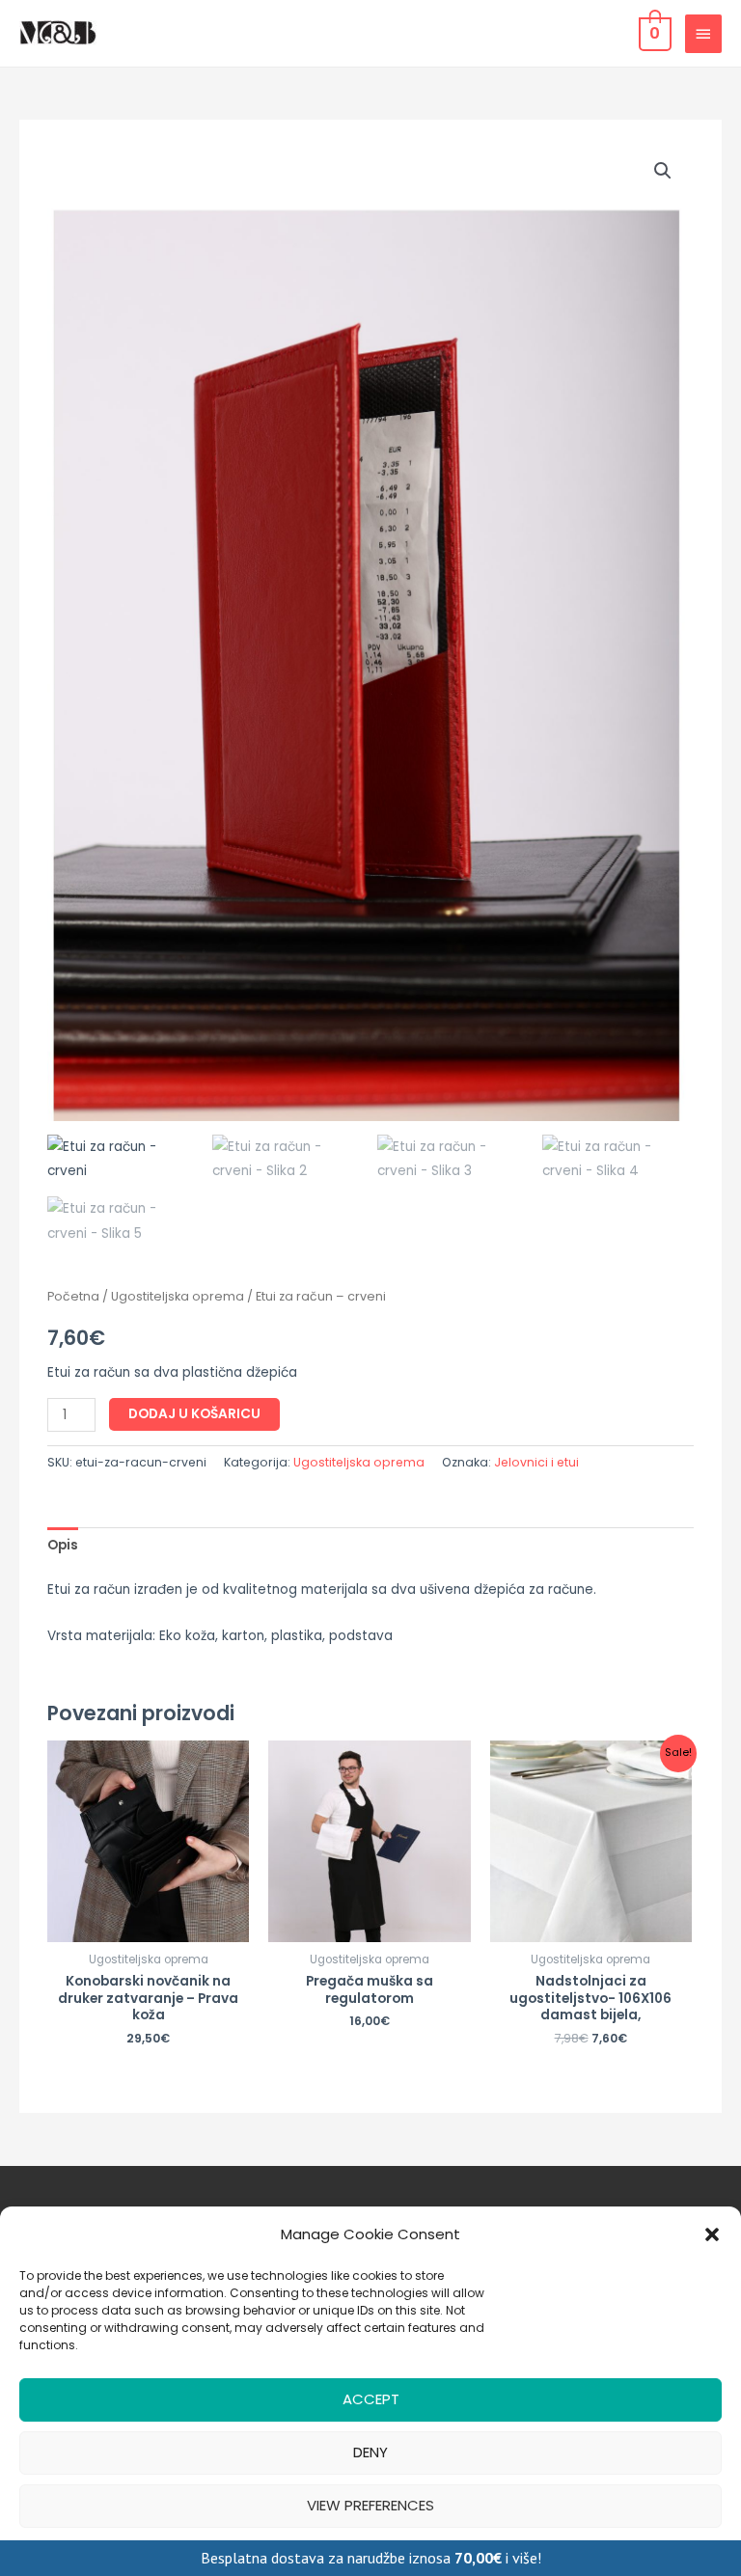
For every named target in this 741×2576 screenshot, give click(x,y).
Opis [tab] (63, 1545)
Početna (73, 1296)
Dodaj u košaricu (194, 1414)
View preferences (370, 2505)
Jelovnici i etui (536, 1462)
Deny (370, 2452)
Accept (371, 2399)
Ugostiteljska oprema (178, 1296)
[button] (712, 2234)
